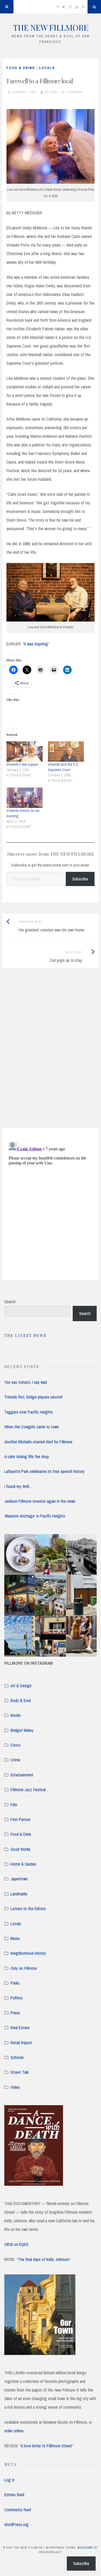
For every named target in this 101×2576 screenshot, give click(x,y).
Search (10, 1302)
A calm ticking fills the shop (27, 1457)
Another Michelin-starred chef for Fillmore (38, 1442)
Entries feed (14, 2495)
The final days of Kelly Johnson (43, 2259)
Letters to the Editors (28, 1909)
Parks (15, 1983)
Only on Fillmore (24, 1968)
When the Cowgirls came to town (32, 1427)
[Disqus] (50, 1054)
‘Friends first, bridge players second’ (34, 1397)
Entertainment (22, 1775)
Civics (15, 1745)
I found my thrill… (18, 1486)
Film (14, 1805)
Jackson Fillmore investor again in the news (40, 1501)
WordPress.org (16, 2524)
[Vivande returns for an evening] (25, 798)
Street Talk (20, 2072)
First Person (20, 1819)
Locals (47, 68)
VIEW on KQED (16, 2244)
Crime (15, 1760)
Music (15, 1938)
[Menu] (7, 7)
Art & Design (21, 1686)
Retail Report (21, 2043)
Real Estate (20, 2028)
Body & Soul (21, 1700)
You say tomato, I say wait (26, 1382)
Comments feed (18, 2510)
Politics (17, 1998)
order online (14, 2431)
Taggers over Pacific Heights (29, 1412)
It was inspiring (36, 644)
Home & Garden (23, 1864)
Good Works (20, 1849)
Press (15, 2013)
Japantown (19, 1879)
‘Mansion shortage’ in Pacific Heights (35, 1516)
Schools (17, 2057)
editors (51, 92)
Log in (9, 2480)
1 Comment (74, 92)
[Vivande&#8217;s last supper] (25, 752)
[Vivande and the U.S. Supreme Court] (66, 752)
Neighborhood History (28, 1953)
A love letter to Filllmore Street (46, 2446)
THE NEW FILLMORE (51, 27)
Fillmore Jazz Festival (28, 1790)
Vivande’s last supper (22, 764)
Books (16, 1715)
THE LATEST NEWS (25, 1336)
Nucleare (85, 2548)
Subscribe (80, 879)
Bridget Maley (22, 1730)
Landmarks (19, 1894)
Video (15, 2087)
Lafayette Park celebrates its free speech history (44, 1471)
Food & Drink (21, 68)
